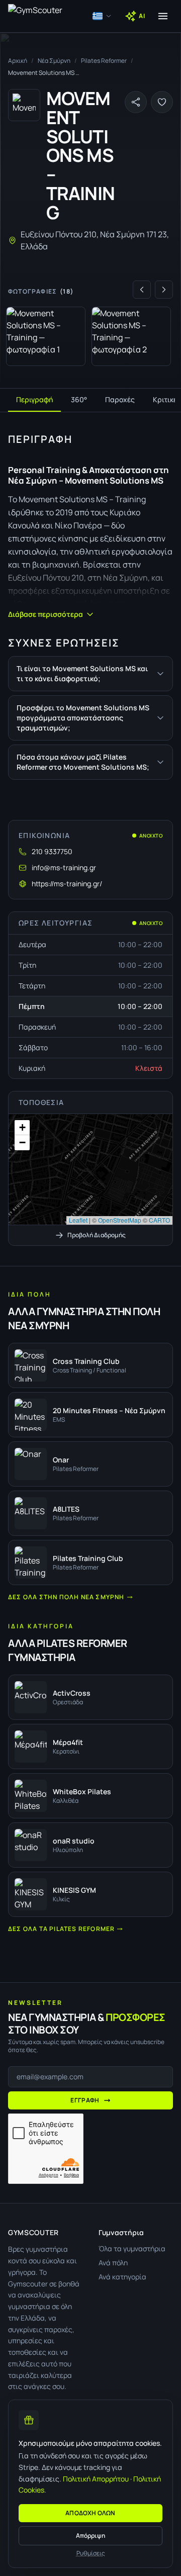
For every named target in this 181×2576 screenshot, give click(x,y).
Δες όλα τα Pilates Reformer (61, 1929)
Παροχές (120, 399)
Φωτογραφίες (41, 292)
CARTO (159, 1220)
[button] (90, 1169)
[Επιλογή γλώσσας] (102, 16)
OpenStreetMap (120, 1220)
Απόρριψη (90, 2536)
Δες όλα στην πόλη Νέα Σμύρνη (66, 1597)
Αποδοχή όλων (90, 2513)
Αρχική (18, 61)
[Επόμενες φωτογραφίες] (164, 290)
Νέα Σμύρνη (54, 61)
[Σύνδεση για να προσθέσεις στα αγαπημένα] (162, 102)
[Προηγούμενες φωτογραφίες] (142, 290)
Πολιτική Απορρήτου (96, 2479)
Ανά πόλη (113, 2263)
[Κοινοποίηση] (136, 102)
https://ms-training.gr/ (67, 884)
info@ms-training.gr (64, 867)
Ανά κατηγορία (122, 2277)
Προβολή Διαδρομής (97, 1235)
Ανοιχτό (151, 836)
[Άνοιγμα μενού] (163, 16)
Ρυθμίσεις (91, 2553)
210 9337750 (52, 851)
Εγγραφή (85, 2100)
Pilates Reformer (104, 61)
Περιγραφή (34, 399)
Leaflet (78, 1220)
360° (79, 399)
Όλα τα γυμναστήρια (132, 2248)
